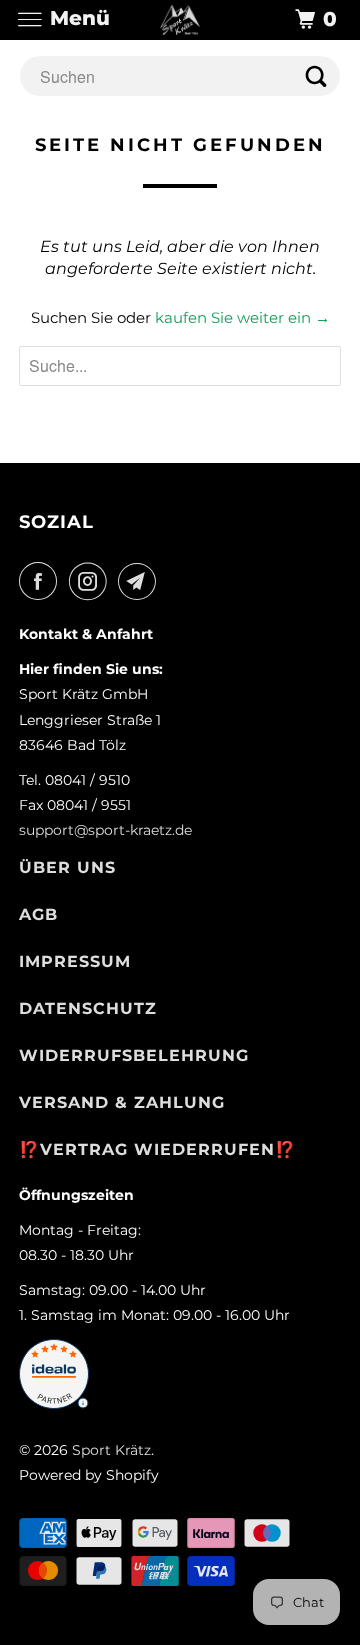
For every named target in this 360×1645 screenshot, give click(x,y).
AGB (38, 914)
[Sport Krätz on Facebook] (42, 581)
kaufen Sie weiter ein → (242, 317)
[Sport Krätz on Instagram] (92, 581)
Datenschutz (88, 1008)
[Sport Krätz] (180, 19)
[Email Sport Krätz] (141, 581)
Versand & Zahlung (122, 1102)
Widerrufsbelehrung (134, 1055)
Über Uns (67, 867)
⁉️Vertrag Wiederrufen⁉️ (157, 1149)
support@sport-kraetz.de (105, 830)
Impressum (75, 961)
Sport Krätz (111, 1450)
